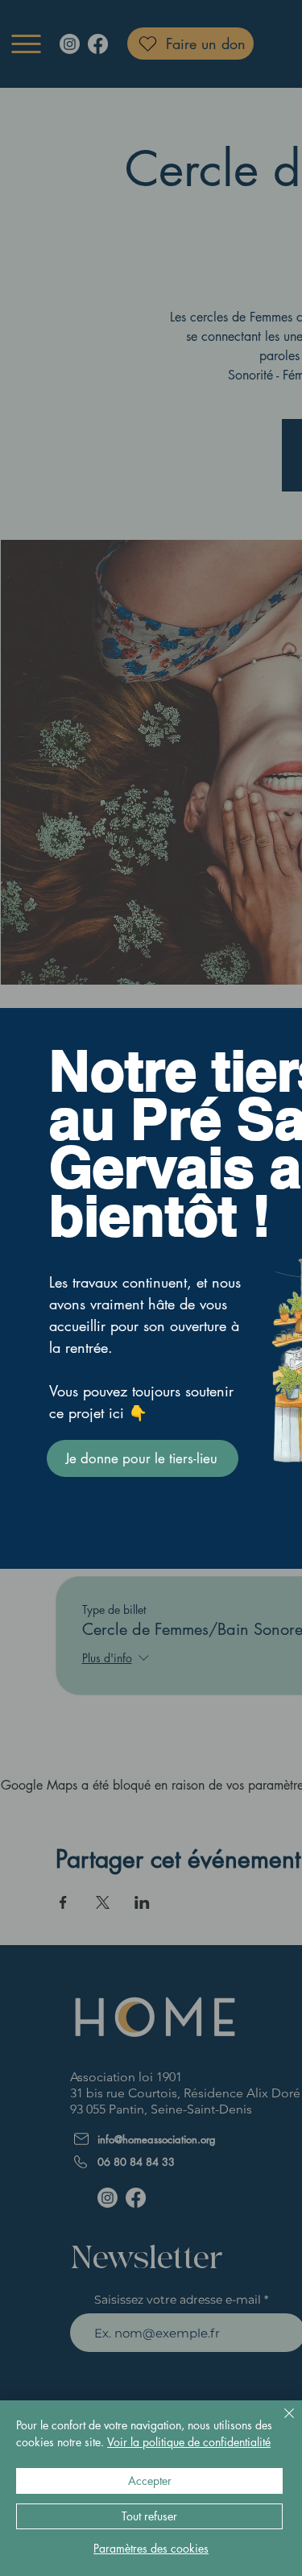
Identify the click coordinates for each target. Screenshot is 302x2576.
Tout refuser (149, 2516)
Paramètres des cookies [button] (151, 2548)
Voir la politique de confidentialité (189, 2442)
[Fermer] (279, 2423)
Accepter (150, 2481)
